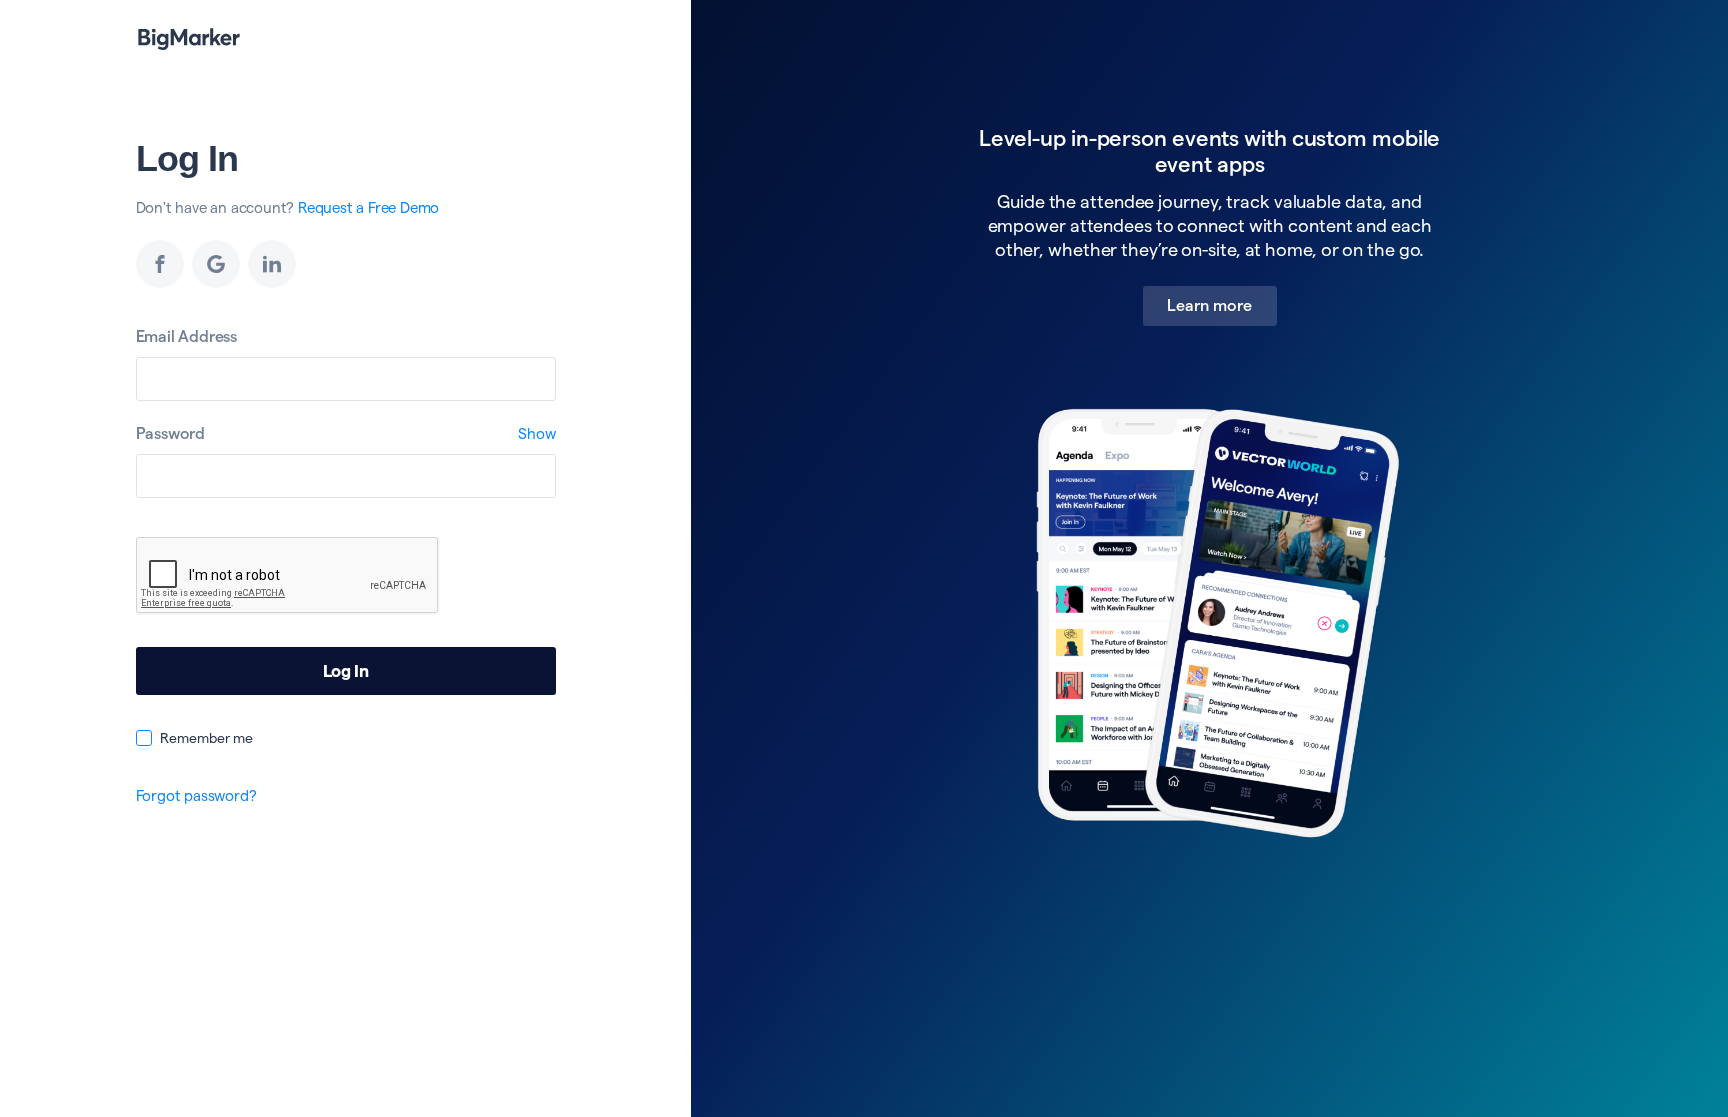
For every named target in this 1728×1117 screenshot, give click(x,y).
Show (536, 433)
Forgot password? (196, 795)
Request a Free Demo (368, 207)
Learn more (1210, 305)
